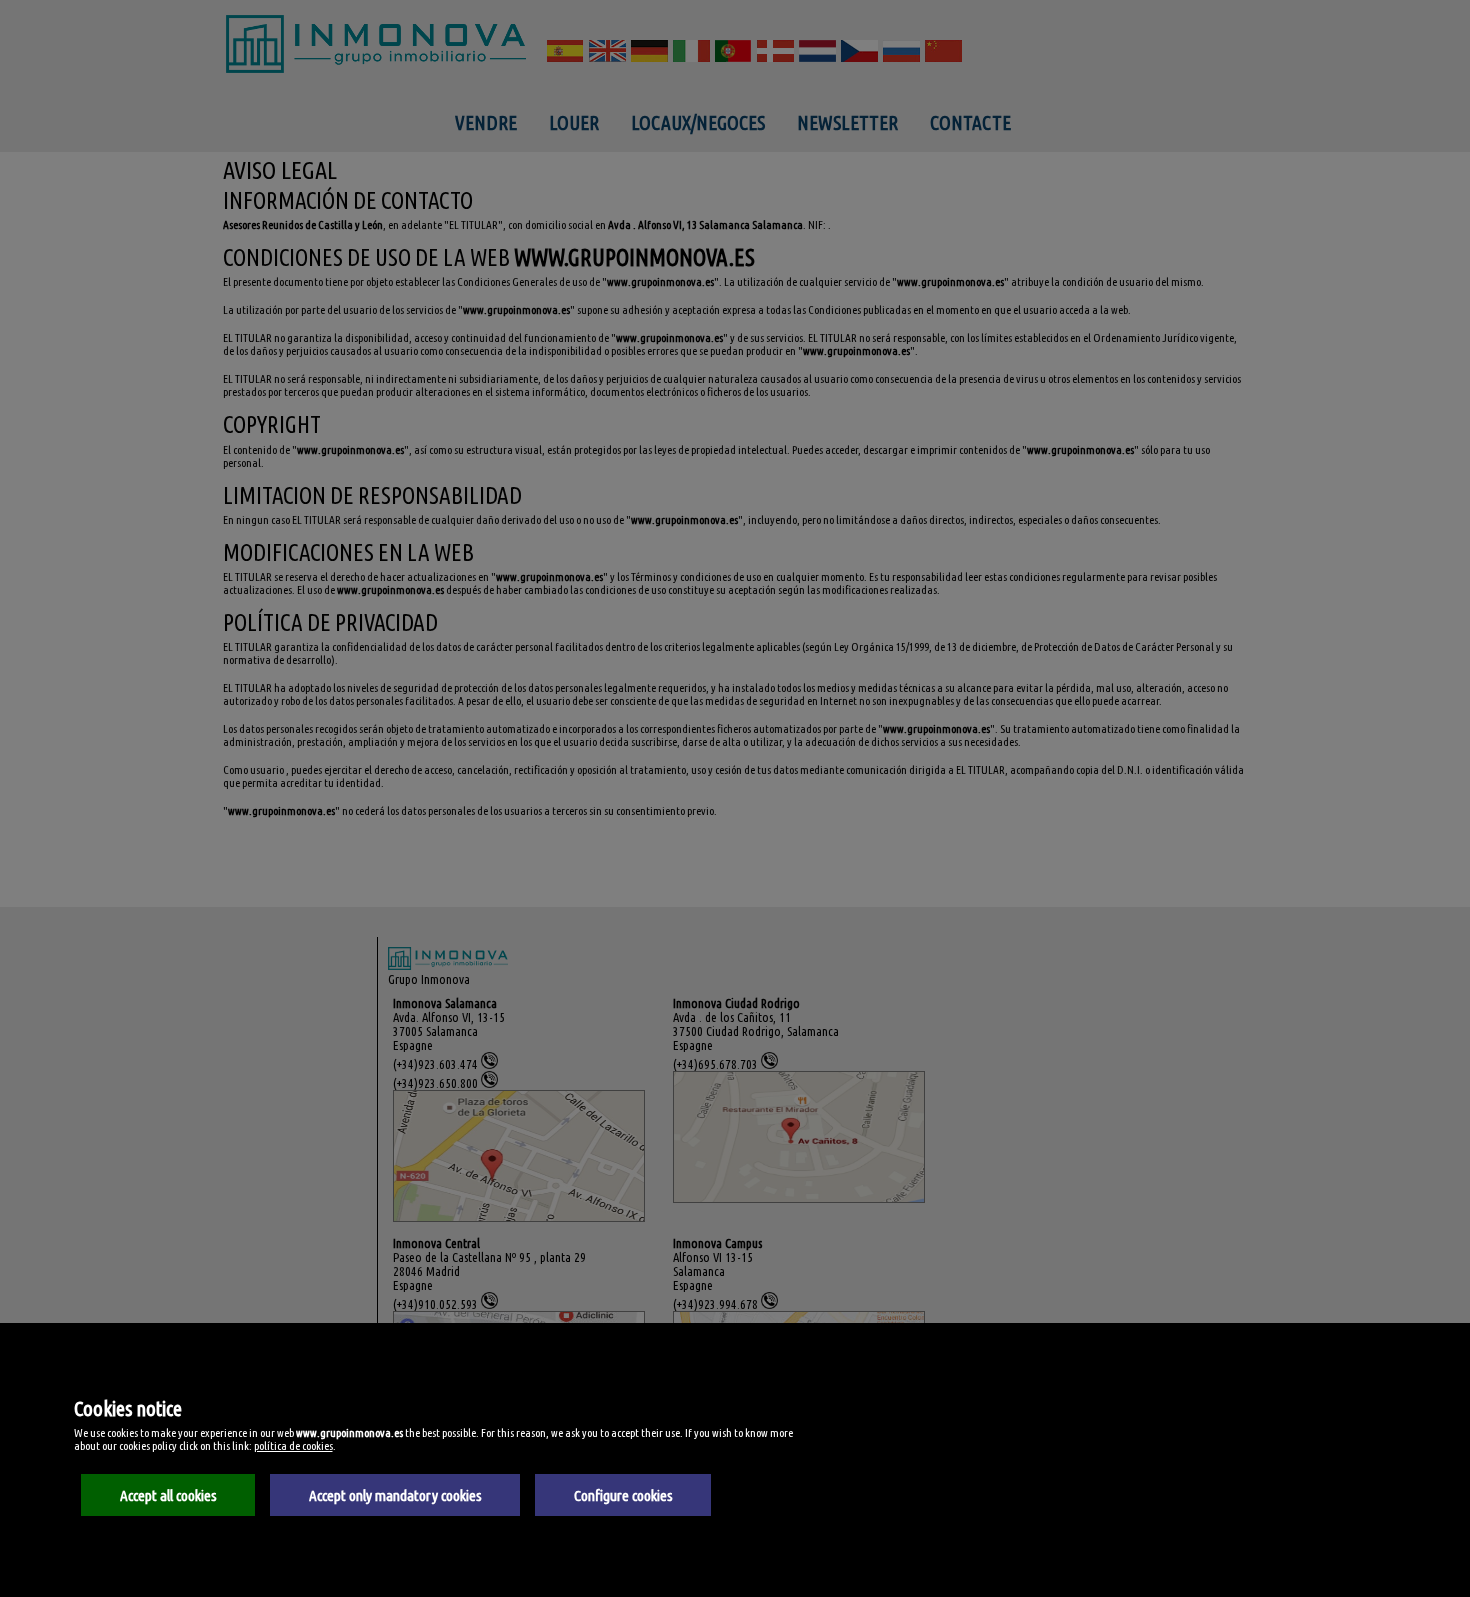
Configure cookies (623, 1495)
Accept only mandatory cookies (395, 1495)
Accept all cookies (168, 1495)
